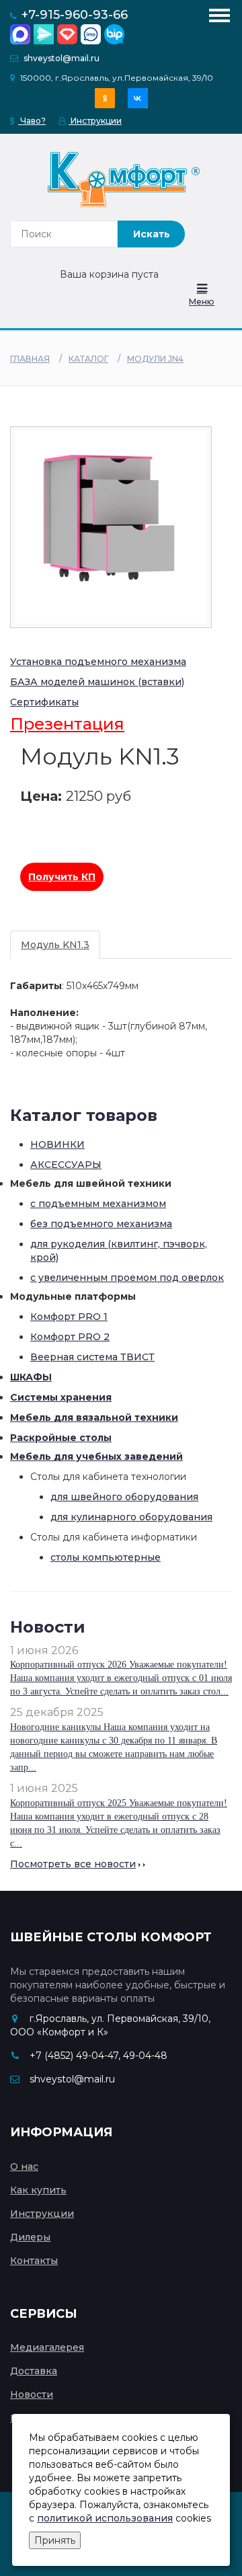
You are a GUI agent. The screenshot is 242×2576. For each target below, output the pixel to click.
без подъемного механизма (101, 1224)
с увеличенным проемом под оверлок (127, 1278)
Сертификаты (44, 702)
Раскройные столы (61, 1438)
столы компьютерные (106, 1557)
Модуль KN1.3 (55, 945)
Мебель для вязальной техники (94, 1417)
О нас (24, 2167)
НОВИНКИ (57, 1144)
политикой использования (105, 2518)
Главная (30, 359)
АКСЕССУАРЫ (66, 1165)
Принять (55, 2540)
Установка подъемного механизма (98, 662)
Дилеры (30, 2237)
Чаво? (32, 121)
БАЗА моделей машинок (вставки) (97, 682)
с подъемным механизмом (98, 1204)
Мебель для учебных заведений (96, 1456)
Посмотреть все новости (73, 1864)
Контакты (34, 2261)
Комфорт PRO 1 (69, 1317)
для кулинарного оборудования (131, 1517)
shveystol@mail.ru (62, 58)
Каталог (88, 359)
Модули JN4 (155, 359)
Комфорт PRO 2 (70, 1337)
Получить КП (62, 877)
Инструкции (95, 121)
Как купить (38, 2190)
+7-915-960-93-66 (75, 15)
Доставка (34, 2371)
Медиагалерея (47, 2347)
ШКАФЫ (31, 1377)
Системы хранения (61, 1397)
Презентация (67, 724)
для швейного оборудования (124, 1497)
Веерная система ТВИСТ (92, 1357)
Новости (32, 2394)
